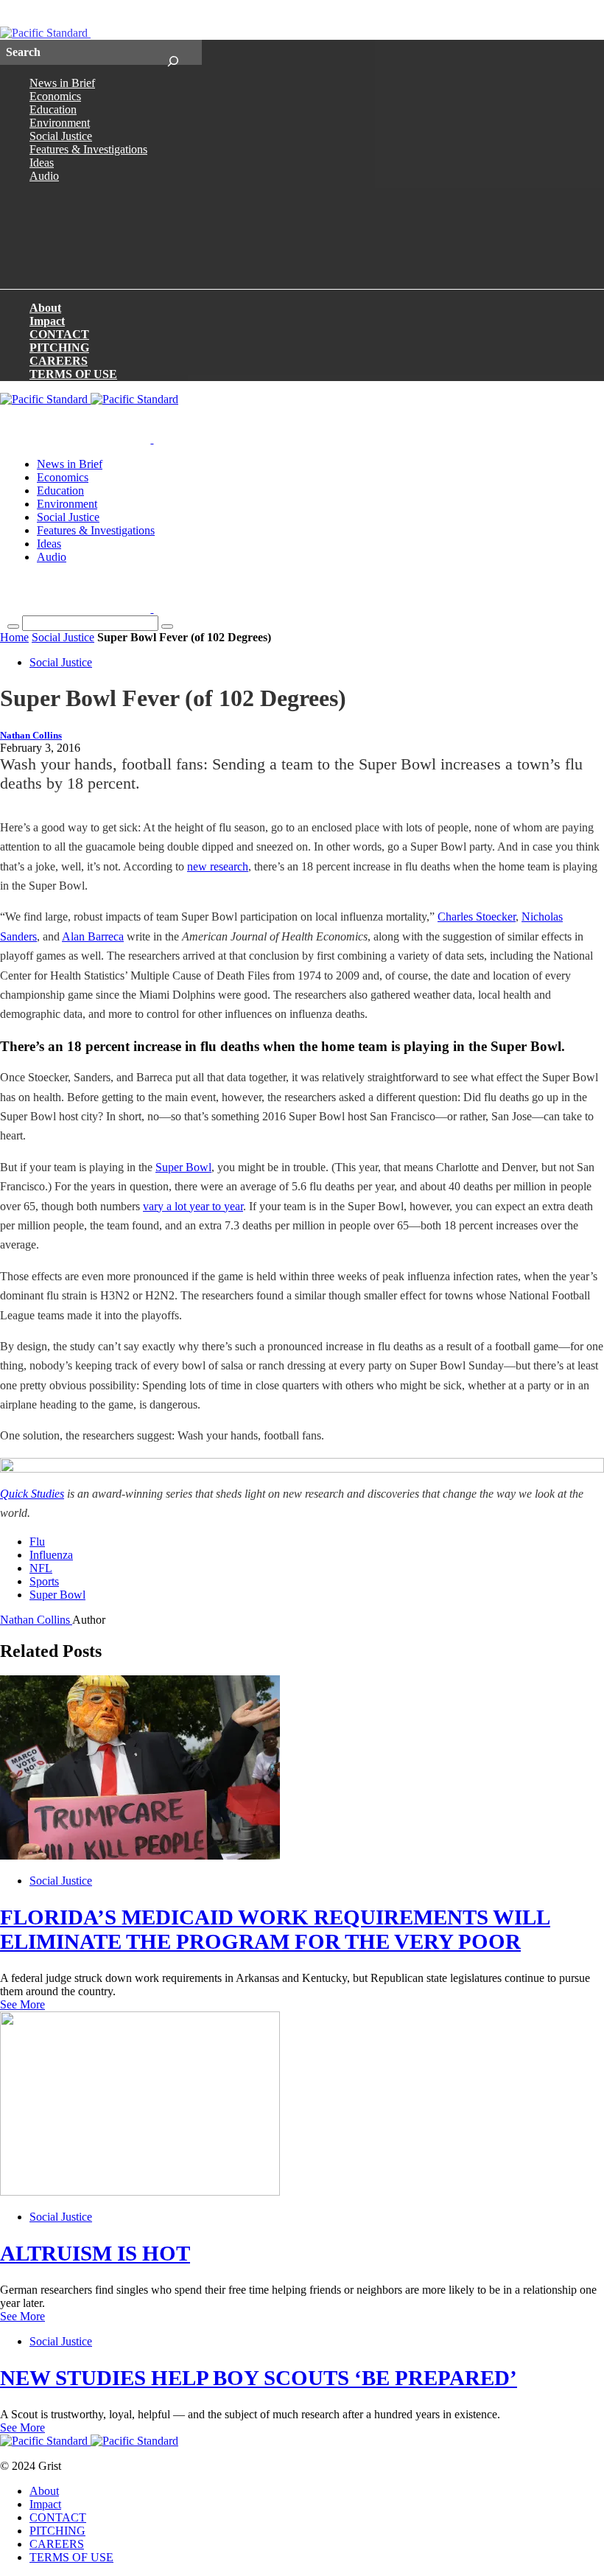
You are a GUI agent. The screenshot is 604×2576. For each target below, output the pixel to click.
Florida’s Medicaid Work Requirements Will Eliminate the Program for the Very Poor (275, 1929)
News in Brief (62, 83)
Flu (37, 1542)
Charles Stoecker (477, 917)
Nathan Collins (31, 736)
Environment (60, 123)
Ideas (42, 163)
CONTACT (59, 334)
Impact (47, 321)
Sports (44, 1581)
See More (22, 2004)
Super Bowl (183, 1167)
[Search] (173, 52)
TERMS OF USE (73, 374)
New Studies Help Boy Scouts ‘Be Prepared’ (259, 2378)
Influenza (51, 1555)
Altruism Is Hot (95, 2253)
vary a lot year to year (193, 1206)
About (45, 308)
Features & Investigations (88, 149)
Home (14, 637)
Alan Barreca (93, 936)
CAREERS (59, 361)
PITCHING (59, 348)
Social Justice (61, 136)
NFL (41, 1568)
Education (53, 109)
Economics (55, 96)
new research (218, 866)
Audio (44, 176)
